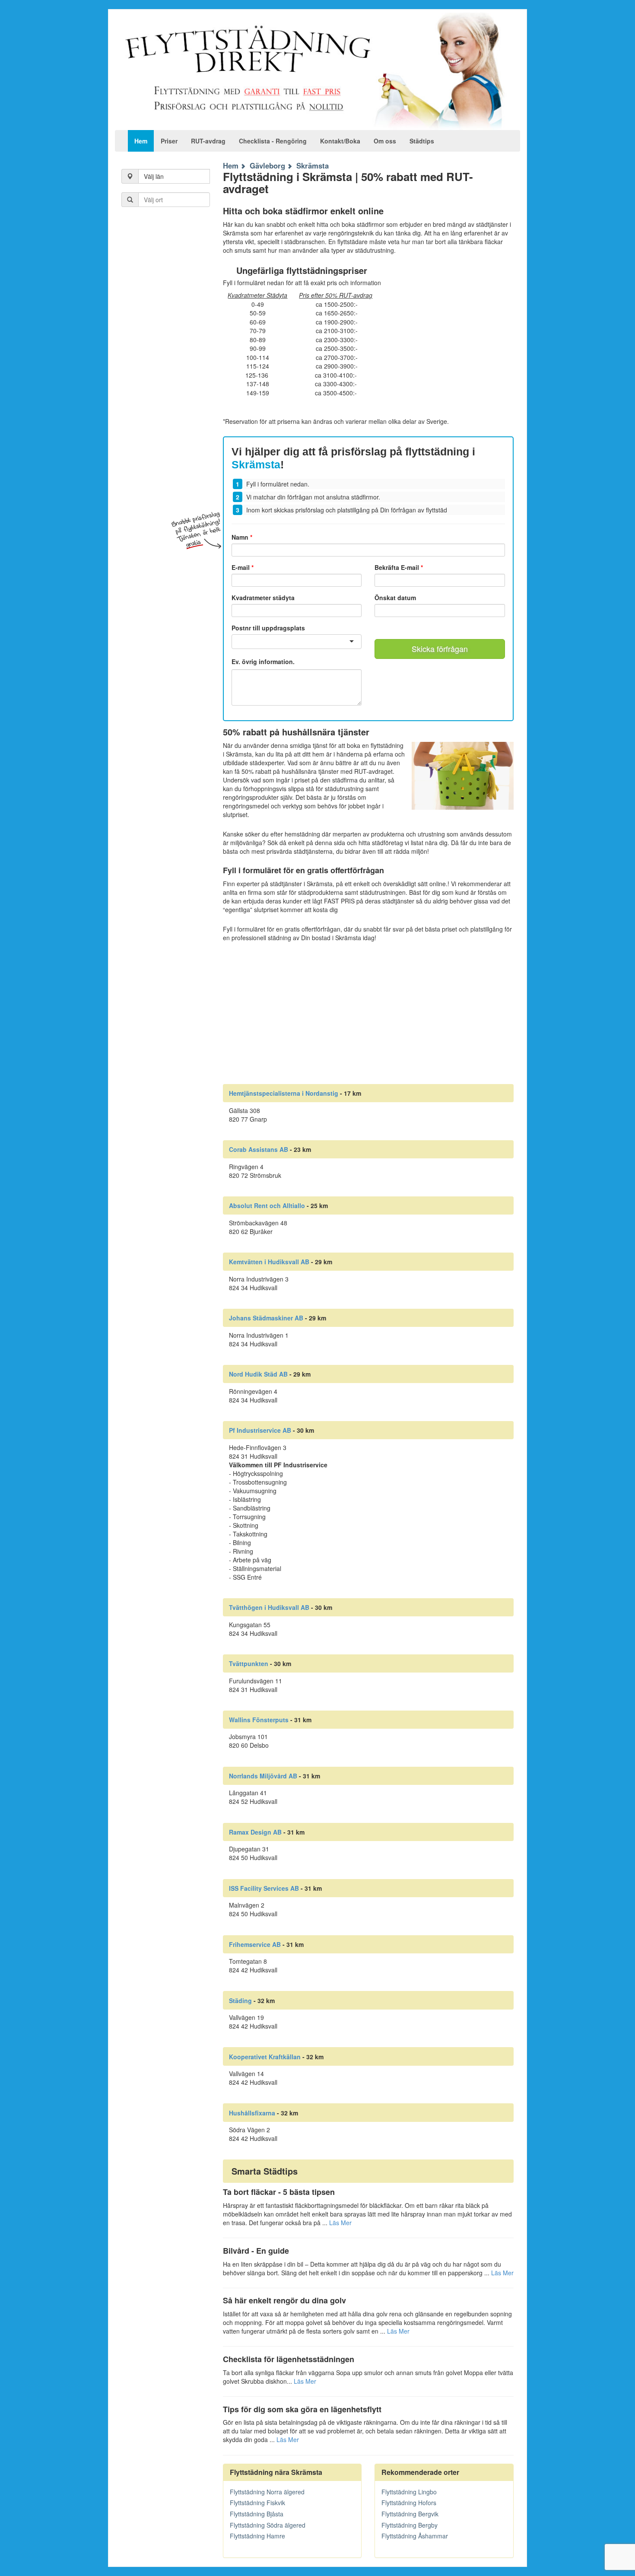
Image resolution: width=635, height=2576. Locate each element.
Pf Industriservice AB (260, 1430)
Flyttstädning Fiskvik (257, 2503)
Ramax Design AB (255, 1832)
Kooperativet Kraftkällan (265, 2057)
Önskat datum (395, 598)
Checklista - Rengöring (273, 141)
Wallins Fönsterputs (259, 1720)
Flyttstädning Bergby (410, 2525)
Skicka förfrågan (440, 649)
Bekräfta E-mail (399, 567)
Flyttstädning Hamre (257, 2536)
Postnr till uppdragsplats (268, 628)
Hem (141, 141)
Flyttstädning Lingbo (409, 2492)
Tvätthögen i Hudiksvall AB (269, 1607)
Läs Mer (340, 2223)
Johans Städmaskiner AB (266, 1318)
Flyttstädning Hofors (409, 2503)
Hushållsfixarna (252, 2113)
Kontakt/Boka (340, 141)
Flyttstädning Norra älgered (267, 2492)
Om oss (385, 141)
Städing (240, 2000)
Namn (242, 537)
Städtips (422, 141)
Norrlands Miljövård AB (263, 1776)
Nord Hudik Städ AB (258, 1374)
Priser (169, 141)
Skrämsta (313, 165)
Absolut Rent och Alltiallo (267, 1205)
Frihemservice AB (255, 1944)
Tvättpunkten (249, 1663)
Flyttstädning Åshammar (415, 2536)
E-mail (243, 567)
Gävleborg (267, 165)
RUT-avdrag (208, 141)
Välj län (154, 176)
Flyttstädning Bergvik (410, 2514)
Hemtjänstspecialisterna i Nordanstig (284, 1093)
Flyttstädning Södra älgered (268, 2525)
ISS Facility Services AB (264, 1888)
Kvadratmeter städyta (263, 598)
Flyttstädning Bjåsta (257, 2514)
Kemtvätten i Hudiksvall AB (269, 1262)
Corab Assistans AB (259, 1149)
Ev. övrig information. (263, 662)
